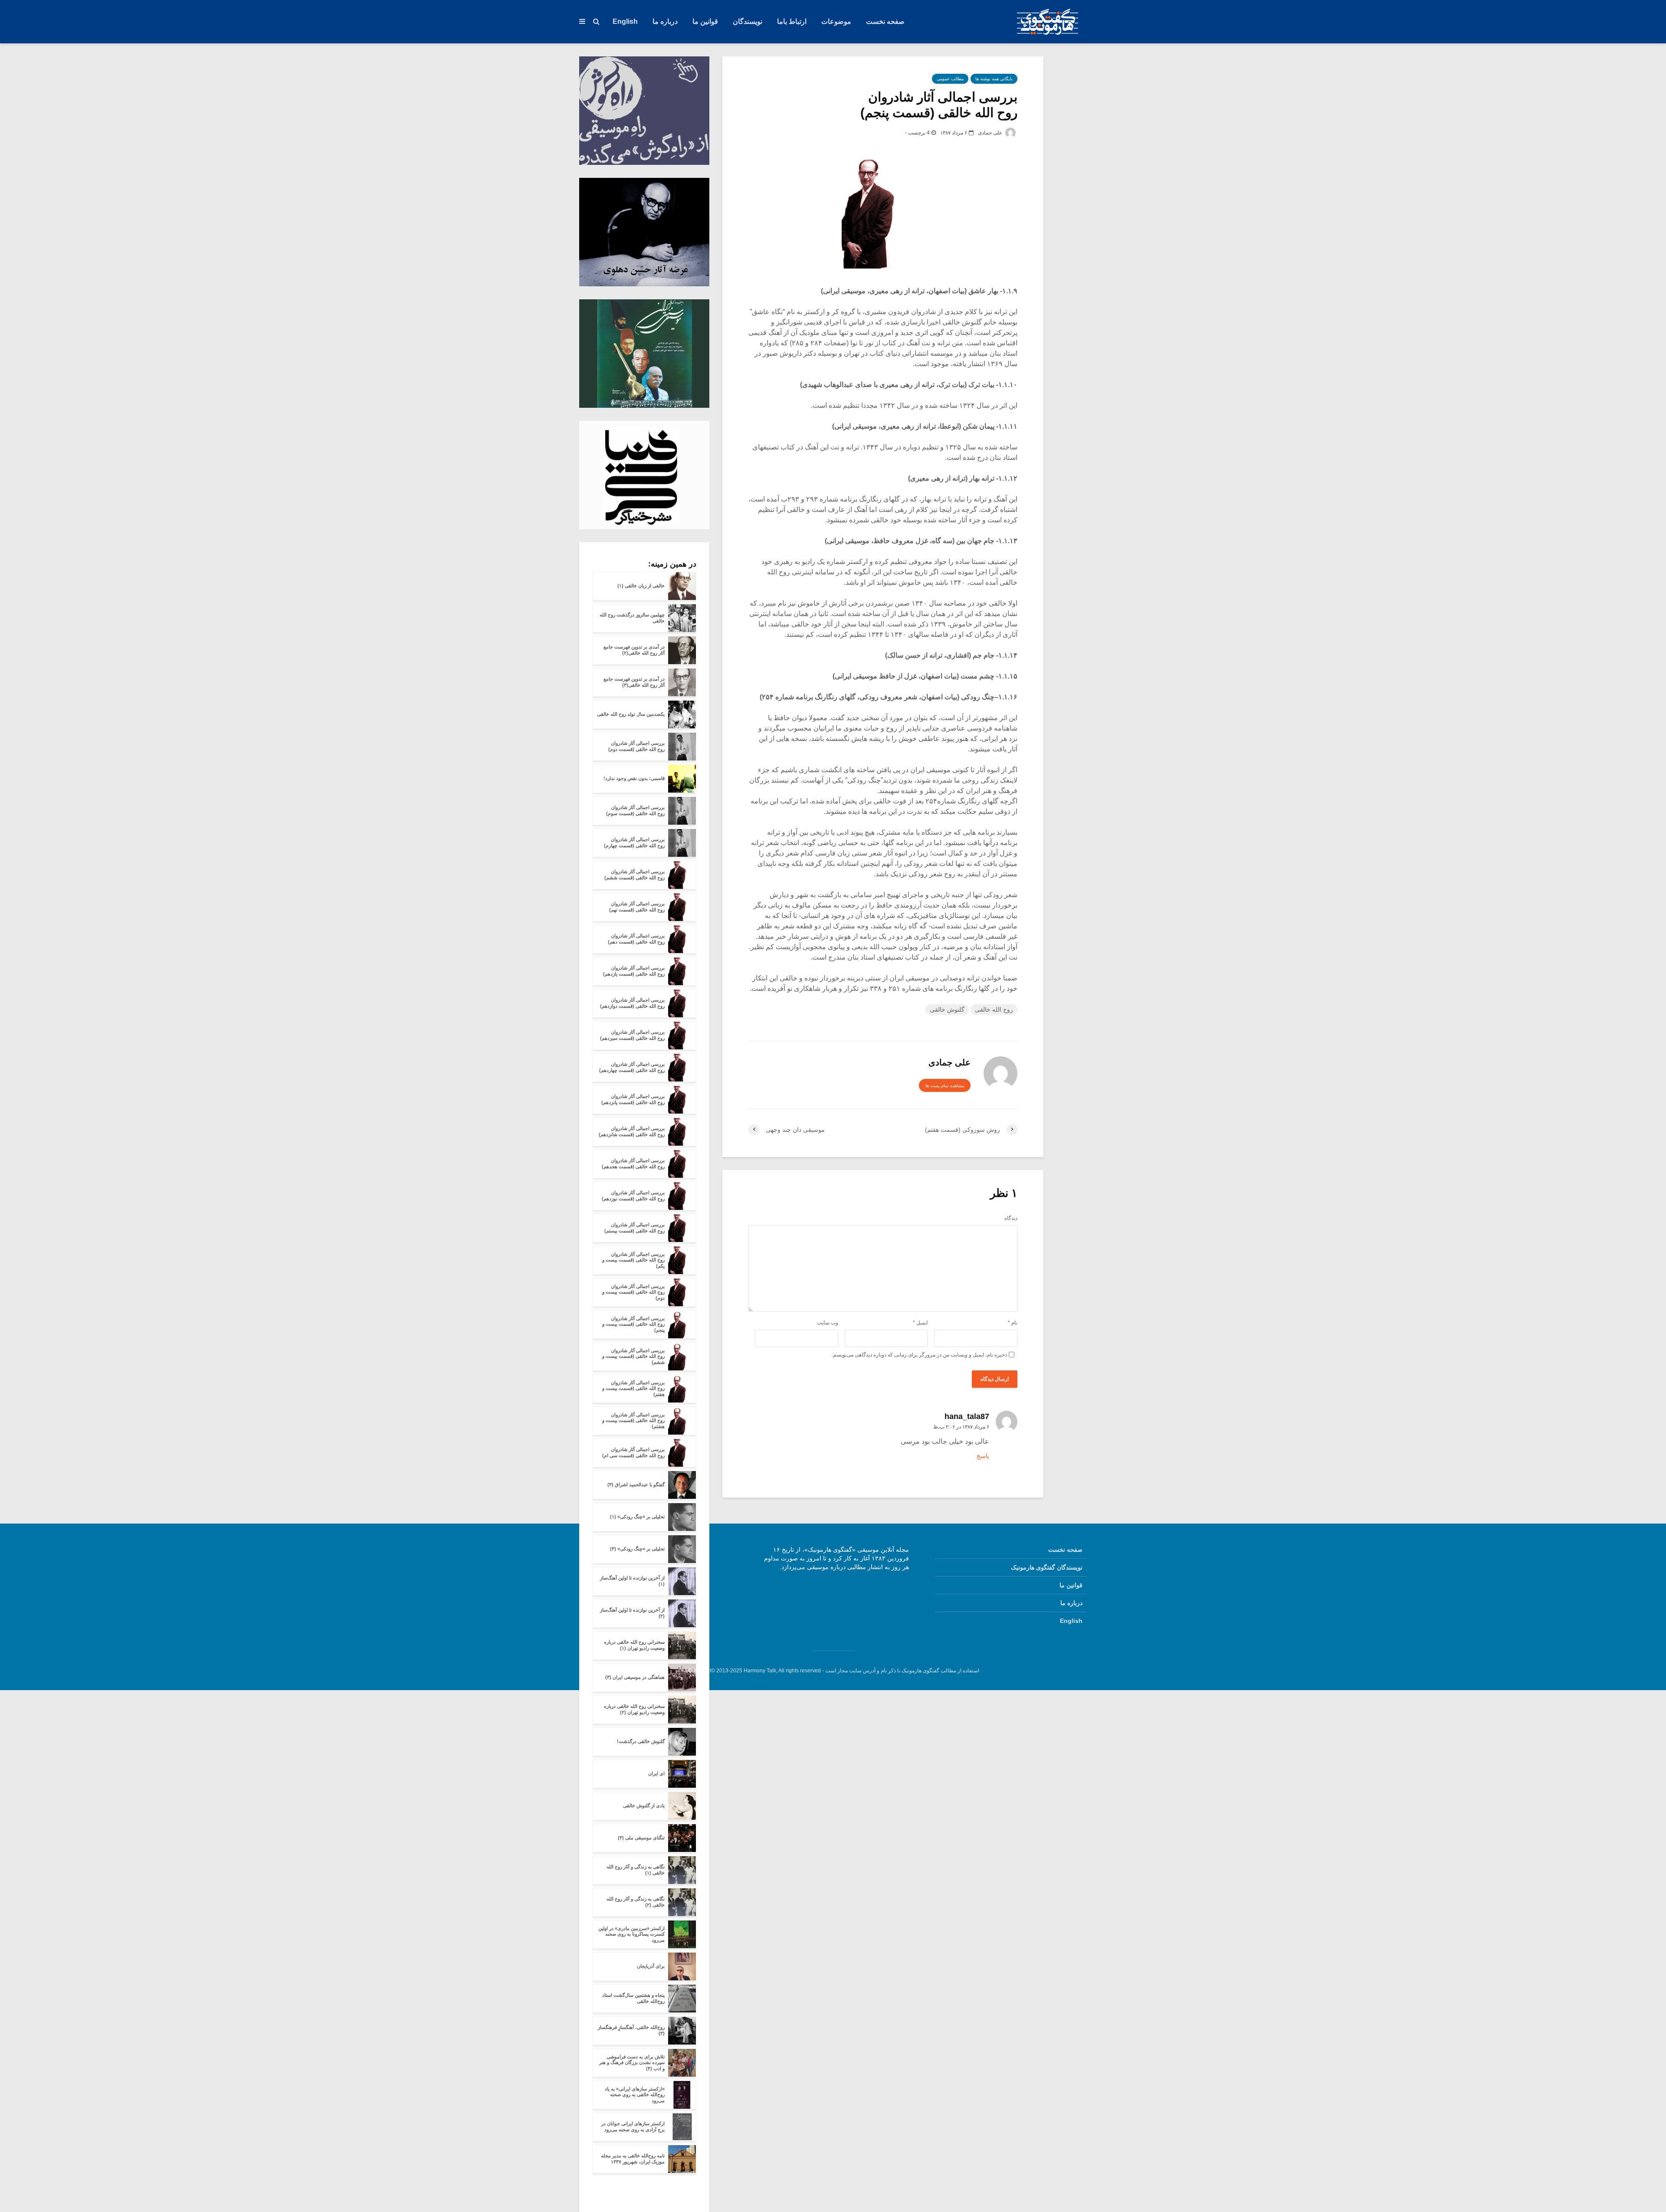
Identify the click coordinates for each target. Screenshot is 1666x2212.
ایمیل (920, 1323)
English (625, 21)
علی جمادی (991, 133)
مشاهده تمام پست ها (945, 1086)
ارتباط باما (792, 21)
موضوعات (836, 21)
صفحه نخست (885, 21)
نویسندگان (748, 21)
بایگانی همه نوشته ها (994, 79)
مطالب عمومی (950, 79)
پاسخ (983, 1456)
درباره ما (665, 21)
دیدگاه (1011, 1218)
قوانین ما (705, 21)
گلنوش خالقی (947, 1009)
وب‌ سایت (828, 1323)
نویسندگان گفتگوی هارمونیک (1047, 1567)
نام (1013, 1323)
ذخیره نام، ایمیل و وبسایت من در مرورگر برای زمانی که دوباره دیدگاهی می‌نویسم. (919, 1355)
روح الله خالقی (994, 1009)
